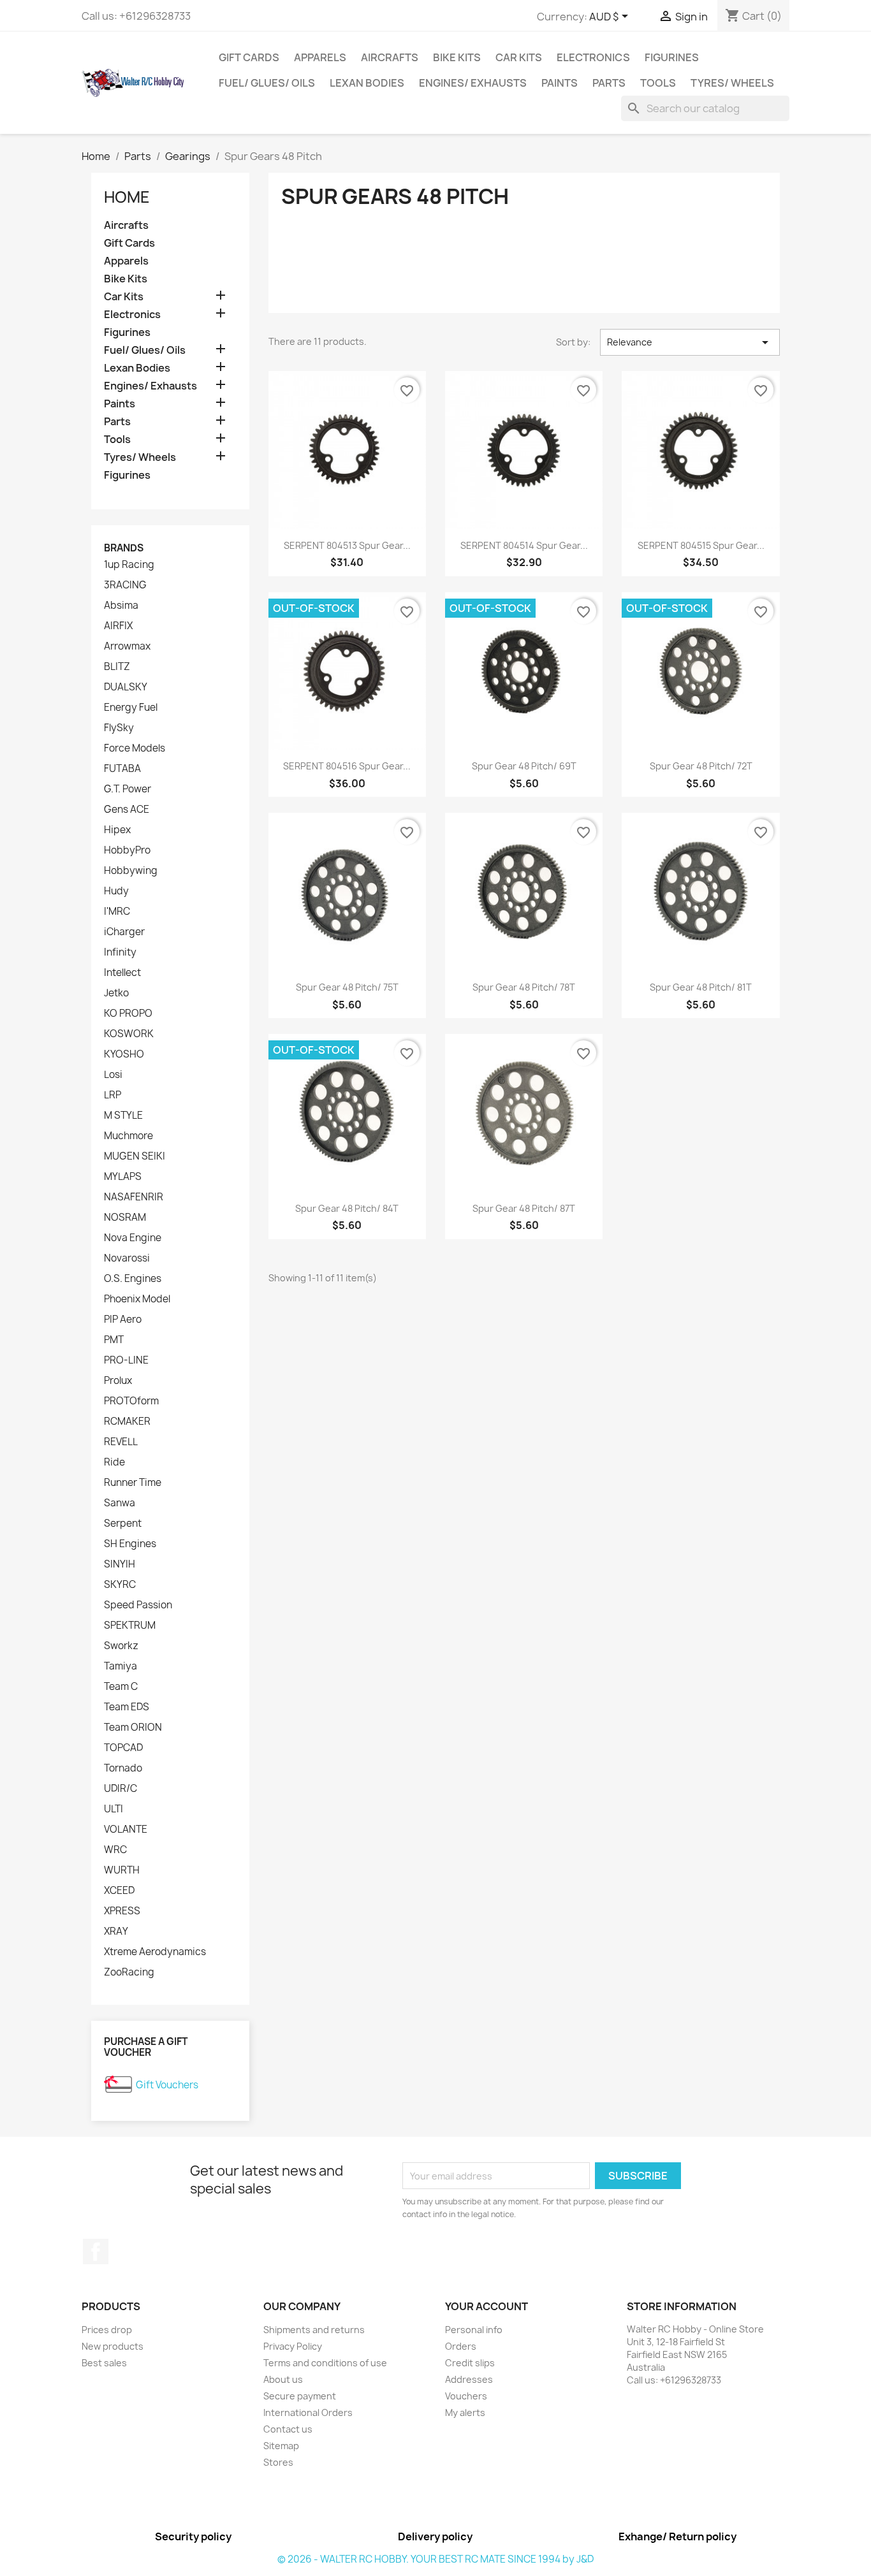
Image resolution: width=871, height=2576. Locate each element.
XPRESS (122, 1911)
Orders (461, 2346)
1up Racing (129, 565)
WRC (115, 1850)
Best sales (104, 2363)
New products (113, 2346)
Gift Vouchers (167, 2085)
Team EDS (127, 1707)
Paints (560, 83)
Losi (113, 1075)
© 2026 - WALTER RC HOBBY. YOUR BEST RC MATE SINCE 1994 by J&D (435, 2559)
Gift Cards (249, 57)
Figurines (672, 57)
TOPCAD (123, 1748)
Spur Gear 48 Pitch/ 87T (524, 1208)
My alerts (465, 2412)
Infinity (120, 952)
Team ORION (133, 1728)
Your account (487, 2306)
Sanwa (120, 1503)
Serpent (123, 1524)
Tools (658, 83)
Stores (278, 2462)
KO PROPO (128, 1014)
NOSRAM (125, 1218)
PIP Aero (123, 1320)
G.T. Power (128, 789)
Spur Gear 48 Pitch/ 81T (701, 987)
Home (127, 197)
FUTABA (122, 769)
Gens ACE (127, 810)
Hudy (116, 891)
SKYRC (120, 1585)
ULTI (113, 1809)
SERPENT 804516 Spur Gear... (347, 766)
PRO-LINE (126, 1360)
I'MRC (117, 912)
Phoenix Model (137, 1299)
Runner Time (133, 1483)
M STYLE (123, 1116)
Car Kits (519, 57)
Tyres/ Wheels (732, 83)
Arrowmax (127, 646)
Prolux (118, 1381)
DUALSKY (126, 687)
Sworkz (121, 1646)
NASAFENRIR (134, 1197)
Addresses (469, 2379)
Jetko (116, 993)
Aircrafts (390, 57)
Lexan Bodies (367, 83)
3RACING (125, 585)
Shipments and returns (314, 2330)
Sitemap (281, 2446)
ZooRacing (129, 1972)
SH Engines (130, 1544)
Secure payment (300, 2396)
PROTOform (131, 1401)
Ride (114, 1462)
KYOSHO (124, 1054)
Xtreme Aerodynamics (155, 1952)
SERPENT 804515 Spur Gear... (701, 545)
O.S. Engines (133, 1279)
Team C (121, 1687)
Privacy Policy (293, 2346)
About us (283, 2379)
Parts (609, 83)
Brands (124, 548)
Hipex (117, 830)
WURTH (122, 1870)
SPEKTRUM (130, 1626)
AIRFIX (118, 626)
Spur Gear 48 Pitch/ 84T (347, 1208)
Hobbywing (131, 871)
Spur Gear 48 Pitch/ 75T (347, 987)
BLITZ (117, 667)
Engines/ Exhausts (473, 83)
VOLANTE (126, 1830)
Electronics (593, 57)
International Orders (308, 2412)
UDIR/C (121, 1789)
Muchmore (128, 1136)
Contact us (288, 2429)
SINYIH (120, 1564)
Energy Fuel (131, 708)
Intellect (122, 973)
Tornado (123, 1768)
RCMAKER (127, 1422)
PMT (114, 1340)
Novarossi (127, 1258)
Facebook (96, 2252)
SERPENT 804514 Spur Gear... (524, 545)
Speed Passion (138, 1605)
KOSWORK (129, 1034)
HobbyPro (127, 850)
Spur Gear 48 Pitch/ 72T (701, 766)
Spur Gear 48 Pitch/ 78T (524, 987)
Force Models (135, 748)
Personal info (474, 2330)
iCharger (124, 932)
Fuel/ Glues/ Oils (267, 83)
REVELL (121, 1442)
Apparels (320, 57)
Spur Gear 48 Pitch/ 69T (524, 766)
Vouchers (466, 2396)
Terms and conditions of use (325, 2363)
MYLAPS (123, 1177)
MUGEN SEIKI (135, 1156)
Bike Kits (457, 57)
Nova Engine (133, 1238)
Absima (121, 606)
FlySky (119, 728)
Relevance (690, 342)
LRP (113, 1095)
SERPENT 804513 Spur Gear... (347, 545)
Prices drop (107, 2330)
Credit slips (470, 2363)
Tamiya (121, 1666)
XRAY (116, 1932)
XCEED (119, 1891)
